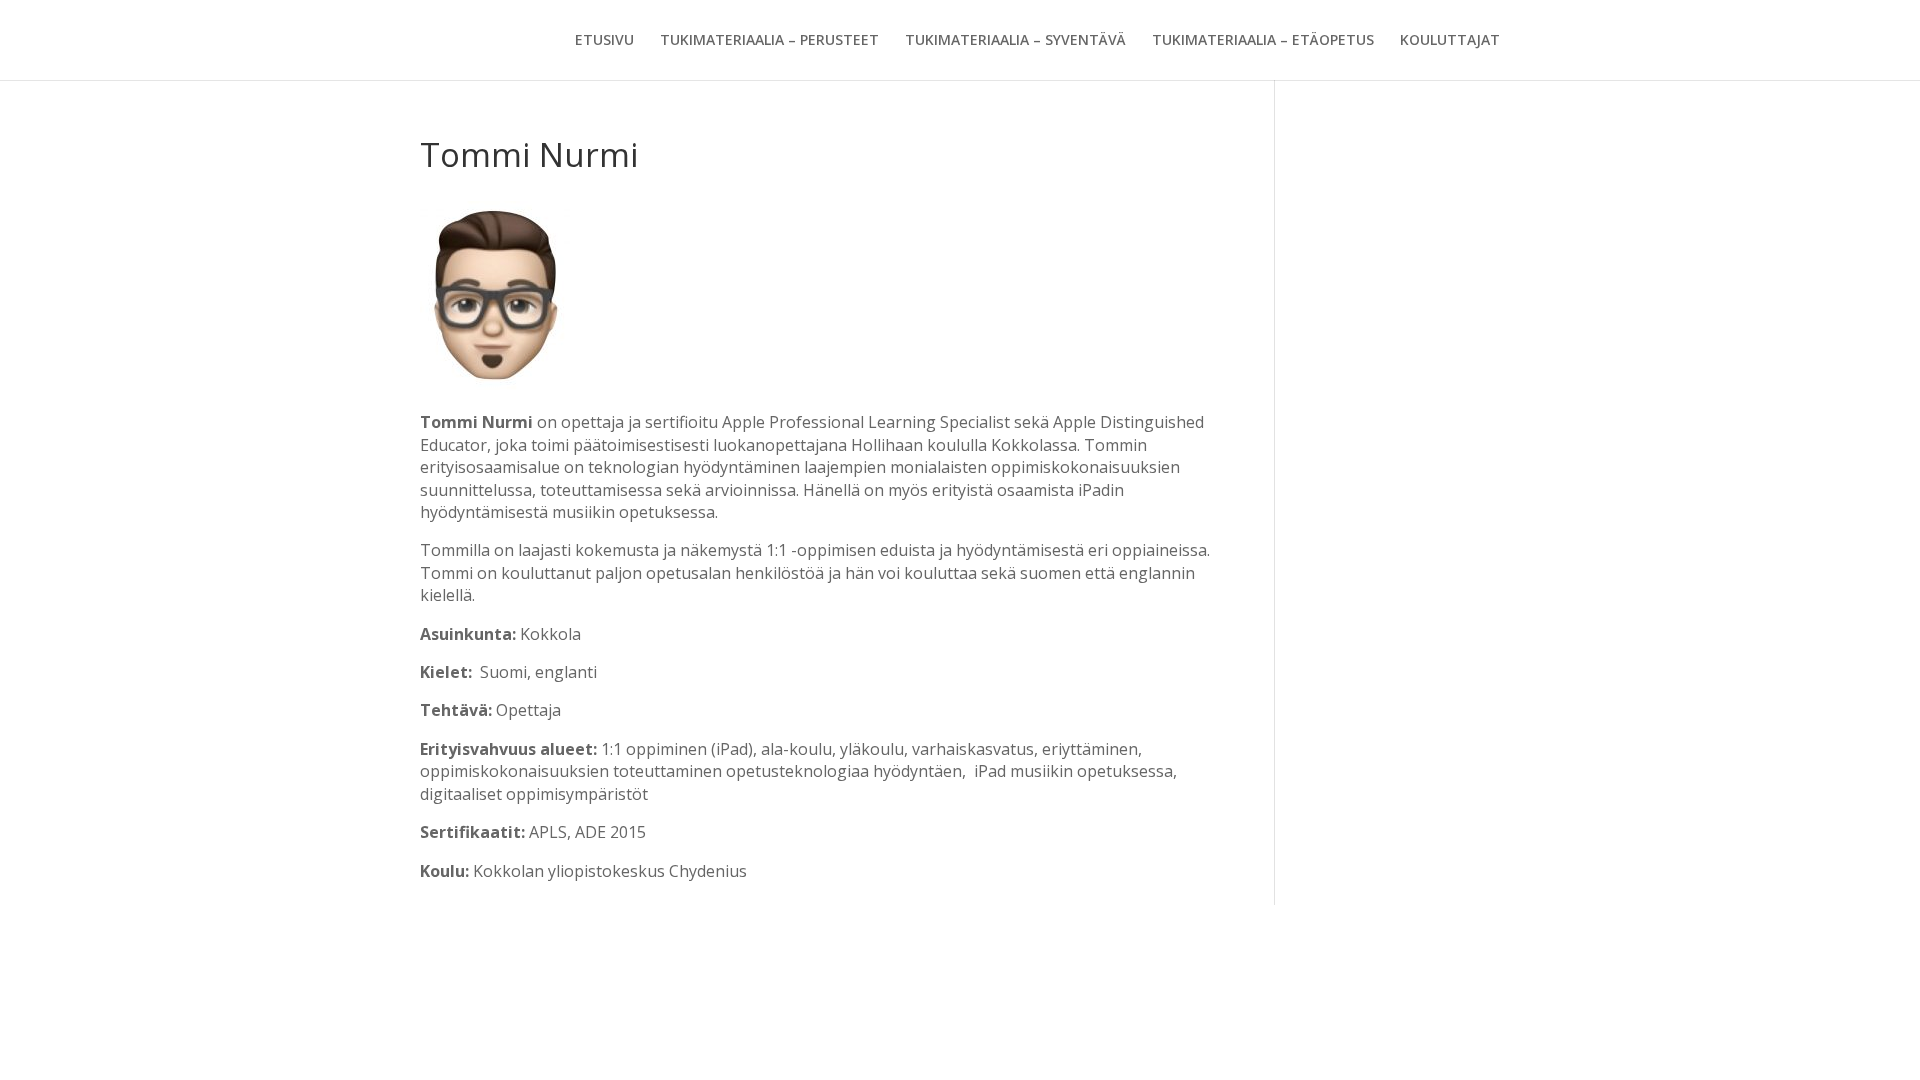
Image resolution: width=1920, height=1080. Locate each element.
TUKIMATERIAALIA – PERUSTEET (769, 41)
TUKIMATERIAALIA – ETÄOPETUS (1263, 41)
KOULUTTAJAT (1450, 41)
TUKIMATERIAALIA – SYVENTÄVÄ (1015, 41)
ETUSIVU (604, 41)
